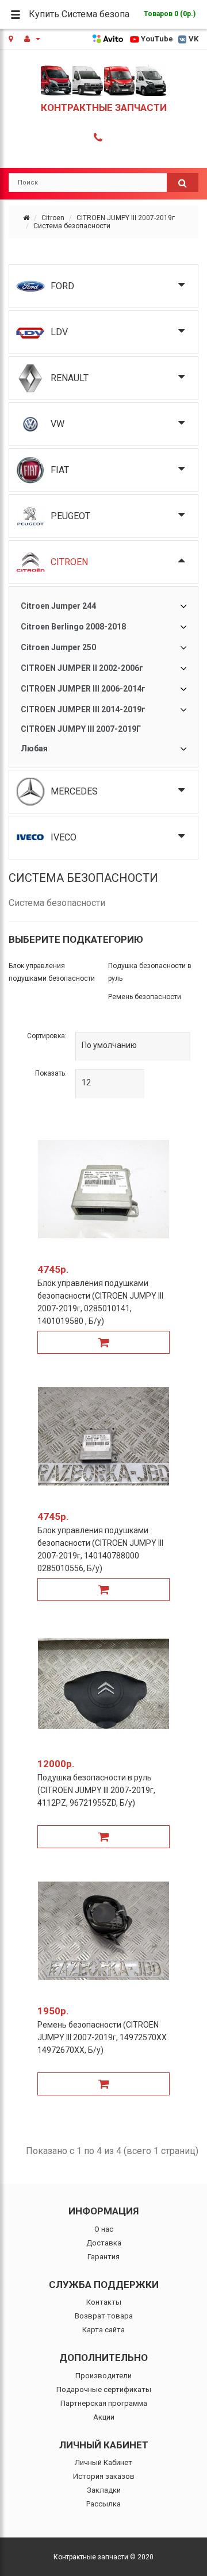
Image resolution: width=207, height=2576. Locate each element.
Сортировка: (47, 1036)
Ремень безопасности (145, 997)
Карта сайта (103, 2330)
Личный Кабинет (103, 2462)
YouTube (157, 39)
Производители (103, 2376)
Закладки (104, 2490)
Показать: (51, 1073)
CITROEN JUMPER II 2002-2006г (82, 668)
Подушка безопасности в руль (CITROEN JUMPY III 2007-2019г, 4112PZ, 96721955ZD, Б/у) (96, 1790)
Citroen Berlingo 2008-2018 (73, 627)
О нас (104, 2229)
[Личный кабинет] (32, 39)
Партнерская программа (104, 2403)
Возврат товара (104, 2316)
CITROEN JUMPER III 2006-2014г (83, 689)
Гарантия (103, 2257)
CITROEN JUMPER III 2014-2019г (83, 709)
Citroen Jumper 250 (58, 647)
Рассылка (103, 2504)
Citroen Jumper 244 (58, 606)
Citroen (53, 218)
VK (193, 39)
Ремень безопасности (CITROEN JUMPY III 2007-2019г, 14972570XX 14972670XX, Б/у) (102, 2037)
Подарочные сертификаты (104, 2389)
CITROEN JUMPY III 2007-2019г (126, 218)
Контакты (104, 2302)
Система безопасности (72, 226)
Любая (34, 748)
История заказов (104, 2476)
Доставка (104, 2243)
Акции (104, 2417)
